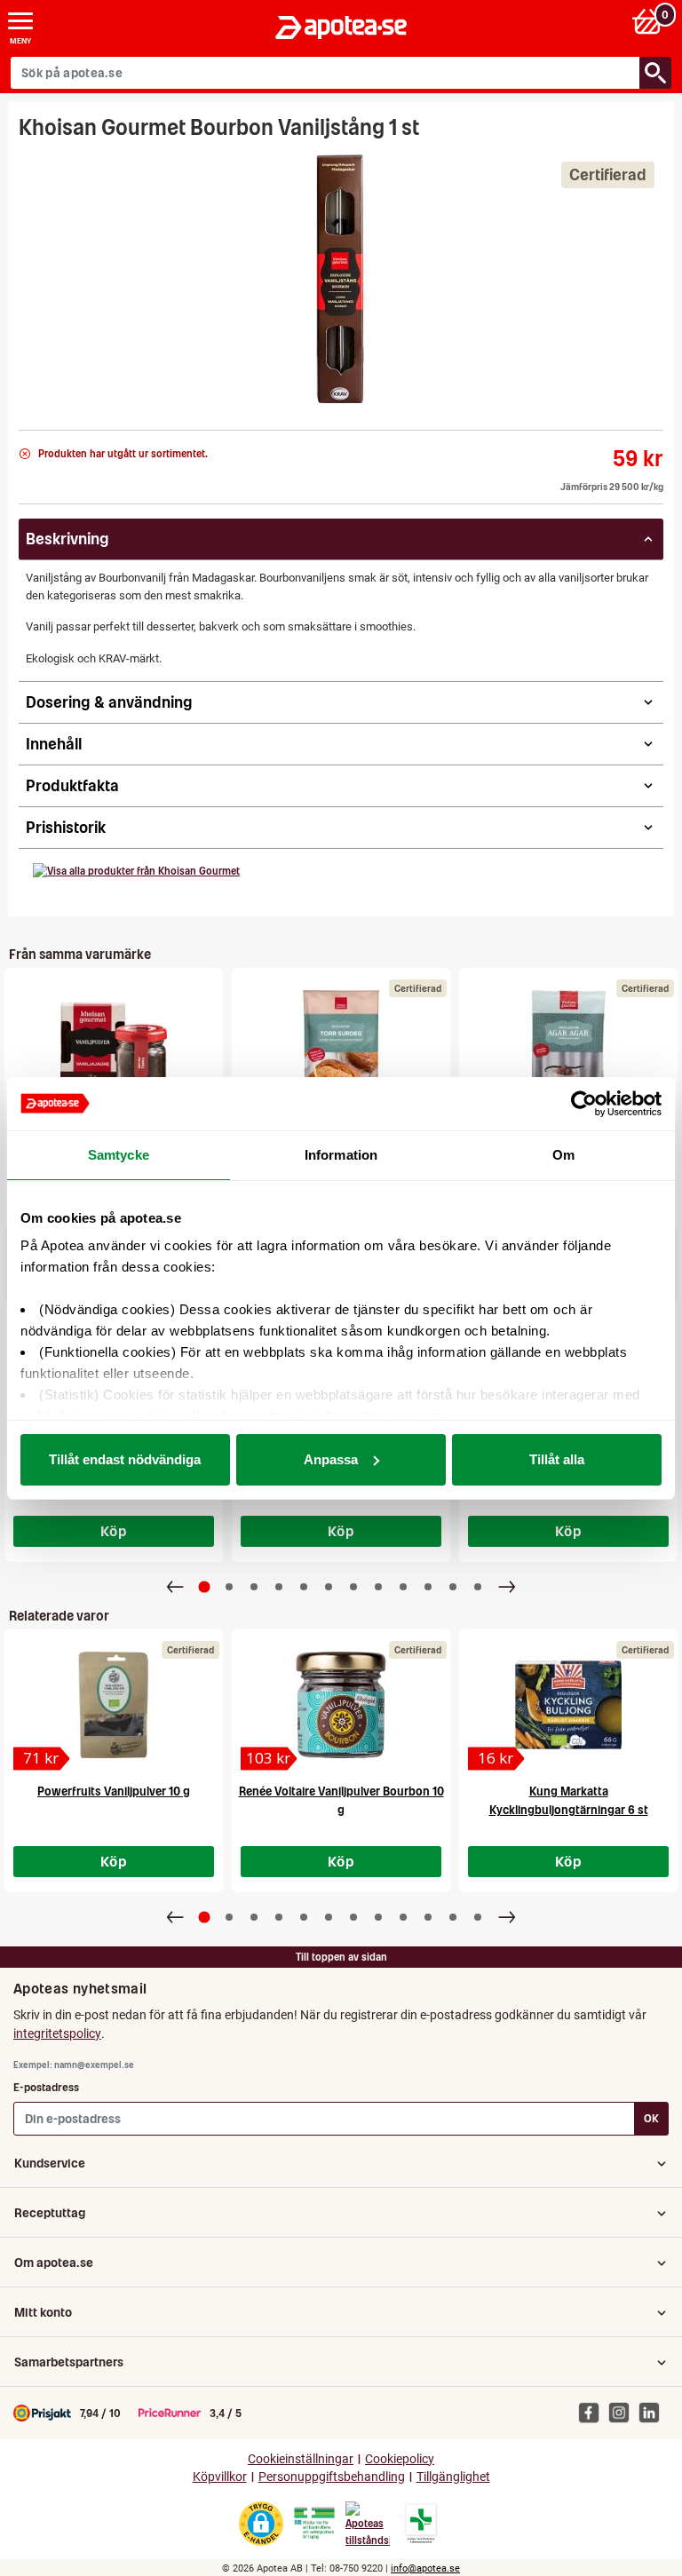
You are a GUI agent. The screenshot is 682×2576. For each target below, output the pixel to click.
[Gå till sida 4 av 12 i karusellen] (279, 1587)
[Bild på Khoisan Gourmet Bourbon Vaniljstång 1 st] (341, 279)
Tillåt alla (557, 1459)
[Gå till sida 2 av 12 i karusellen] (229, 1587)
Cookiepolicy (400, 2459)
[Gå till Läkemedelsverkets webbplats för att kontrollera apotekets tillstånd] (314, 2524)
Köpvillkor (220, 2477)
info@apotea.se (425, 2568)
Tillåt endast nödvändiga (125, 1459)
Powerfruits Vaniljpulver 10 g (114, 1791)
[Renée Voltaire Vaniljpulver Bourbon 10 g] (341, 1705)
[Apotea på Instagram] (623, 2412)
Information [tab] (341, 1155)
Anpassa (331, 1459)
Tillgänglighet (453, 2477)
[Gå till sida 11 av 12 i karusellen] (453, 1587)
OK (651, 2118)
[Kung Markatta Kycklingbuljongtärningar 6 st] (568, 1705)
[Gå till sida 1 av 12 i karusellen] (205, 1586)
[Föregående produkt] (175, 1587)
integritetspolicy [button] (57, 2033)
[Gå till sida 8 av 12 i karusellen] (378, 1587)
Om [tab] (563, 1155)
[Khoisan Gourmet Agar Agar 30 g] (568, 1043)
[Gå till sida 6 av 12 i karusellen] (329, 1587)
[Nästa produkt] (507, 1587)
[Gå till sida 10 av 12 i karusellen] (428, 1587)
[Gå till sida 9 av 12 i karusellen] (403, 1587)
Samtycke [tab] (119, 1155)
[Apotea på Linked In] (654, 2412)
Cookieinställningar (301, 2459)
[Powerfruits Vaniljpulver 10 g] (114, 1705)
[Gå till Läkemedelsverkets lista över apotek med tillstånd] (421, 2524)
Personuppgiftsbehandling (332, 2477)
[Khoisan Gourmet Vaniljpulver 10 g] (114, 1043)
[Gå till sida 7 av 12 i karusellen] (353, 1587)
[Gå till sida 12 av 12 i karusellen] (478, 1587)
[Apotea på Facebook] (593, 2412)
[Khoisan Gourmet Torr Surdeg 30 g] (341, 1043)
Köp (114, 1531)
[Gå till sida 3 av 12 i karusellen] (254, 1587)
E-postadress (46, 2087)
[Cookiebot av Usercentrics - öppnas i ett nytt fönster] (584, 1104)
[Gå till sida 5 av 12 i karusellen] (304, 1587)
